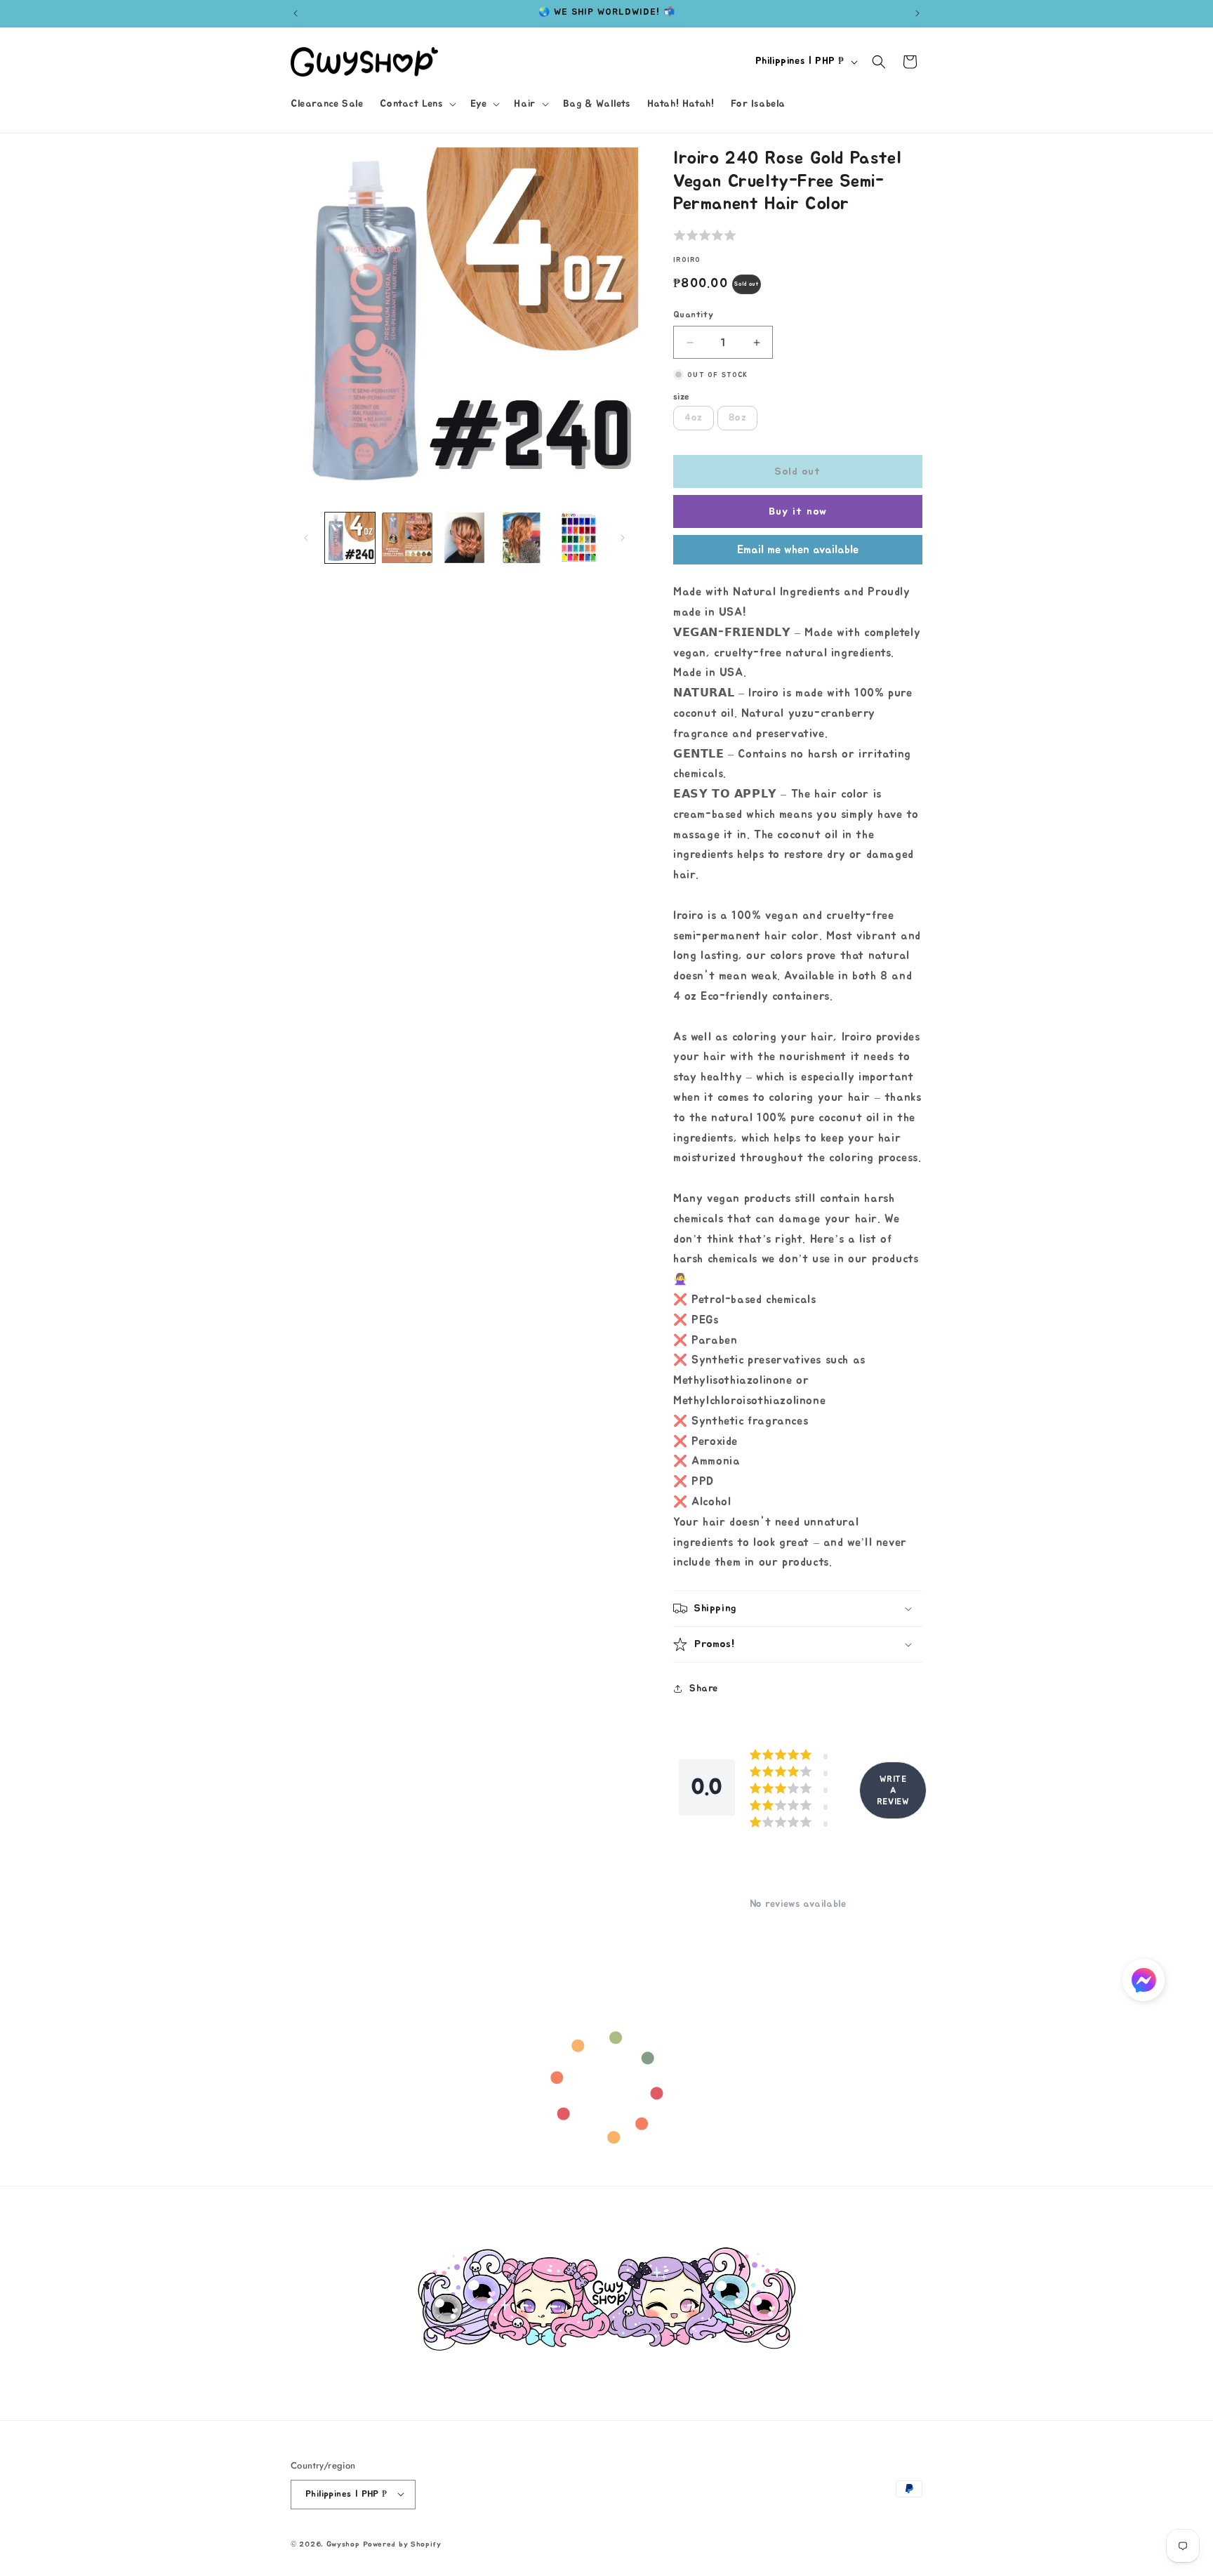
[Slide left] (306, 538)
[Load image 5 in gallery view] (579, 537)
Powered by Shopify (402, 2543)
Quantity (693, 315)
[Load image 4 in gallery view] (521, 537)
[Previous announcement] (296, 13)
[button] (416, 104)
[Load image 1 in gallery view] (350, 537)
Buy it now (798, 511)
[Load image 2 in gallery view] (407, 537)
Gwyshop (343, 2543)
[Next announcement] (917, 13)
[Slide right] (623, 538)
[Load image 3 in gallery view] (464, 537)
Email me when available (798, 550)
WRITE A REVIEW (893, 1790)
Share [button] (704, 1689)
